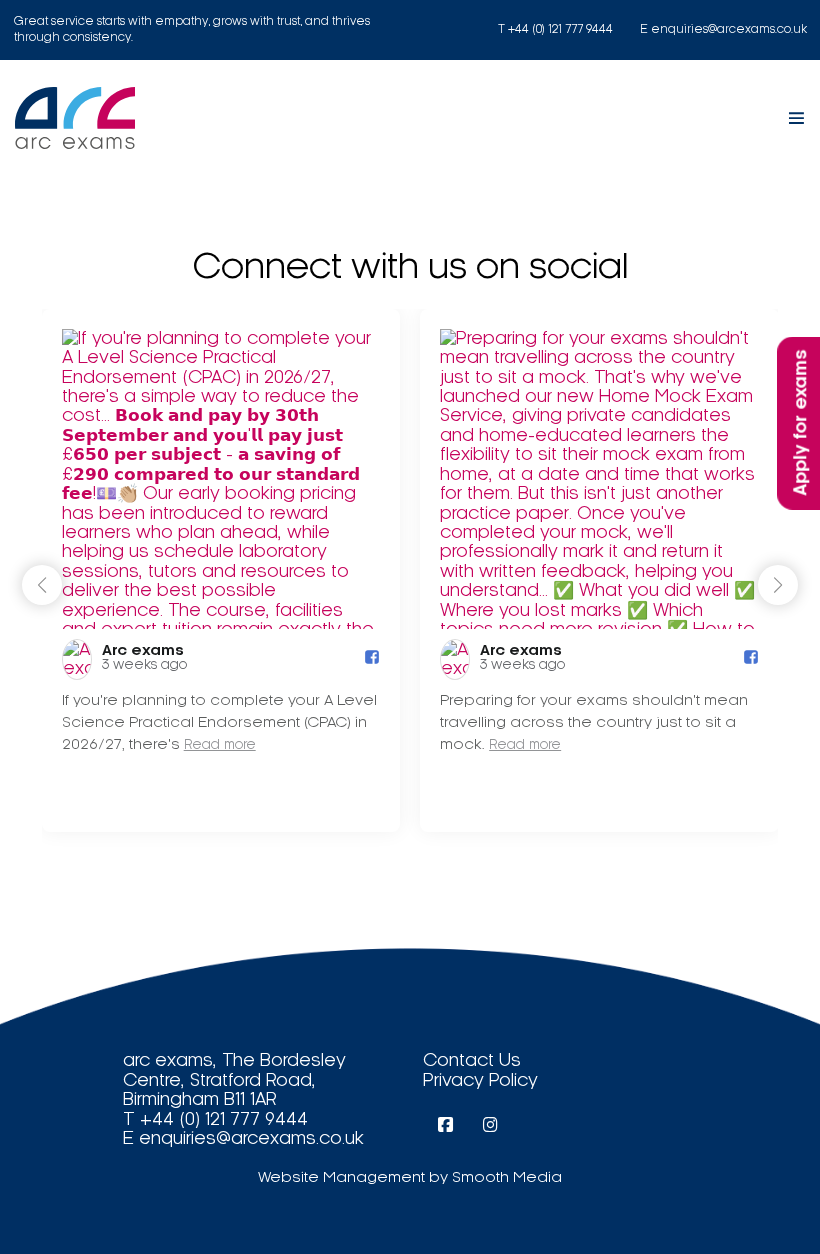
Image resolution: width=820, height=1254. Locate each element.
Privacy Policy (480, 1080)
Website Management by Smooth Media (410, 1178)
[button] (778, 585)
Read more (220, 745)
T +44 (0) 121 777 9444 (555, 29)
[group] (221, 570)
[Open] (796, 118)
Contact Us (472, 1060)
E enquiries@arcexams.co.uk (723, 29)
